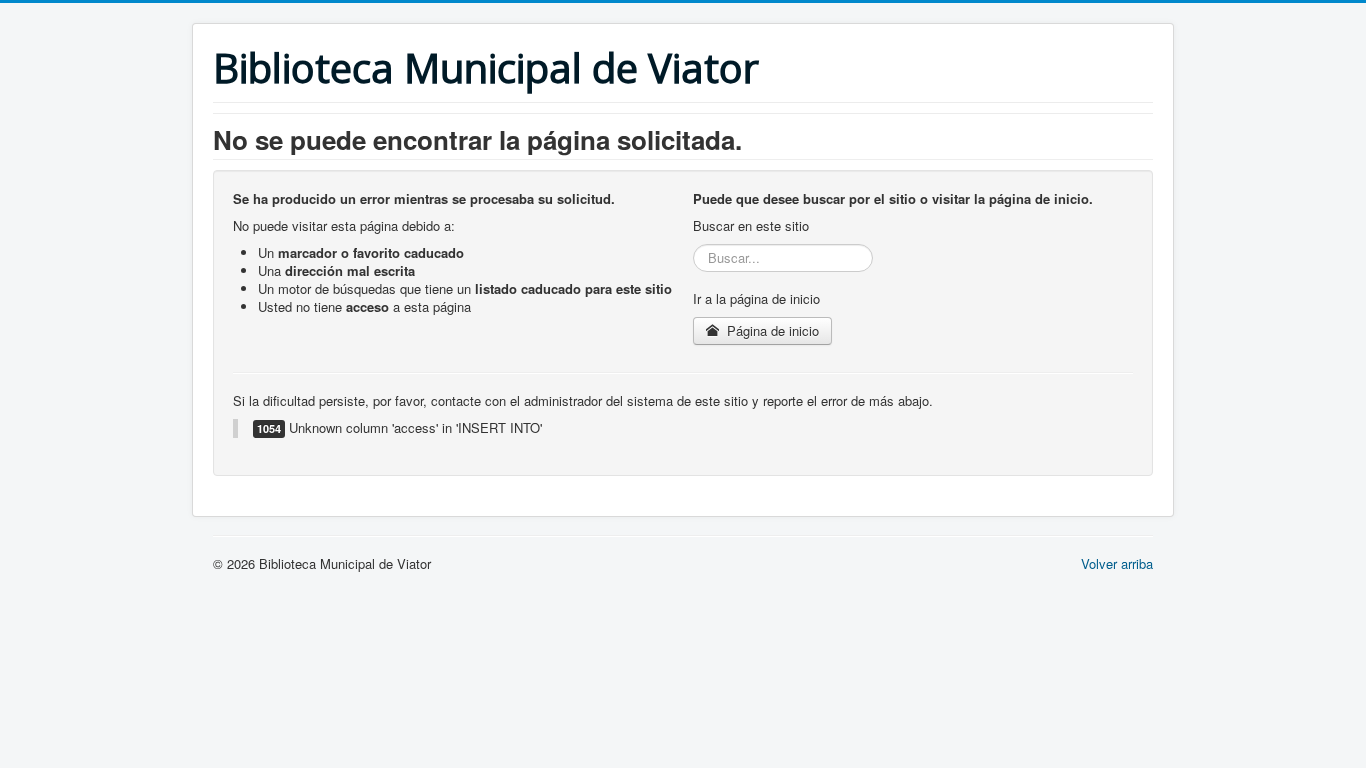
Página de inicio (771, 330)
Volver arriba (1117, 563)
